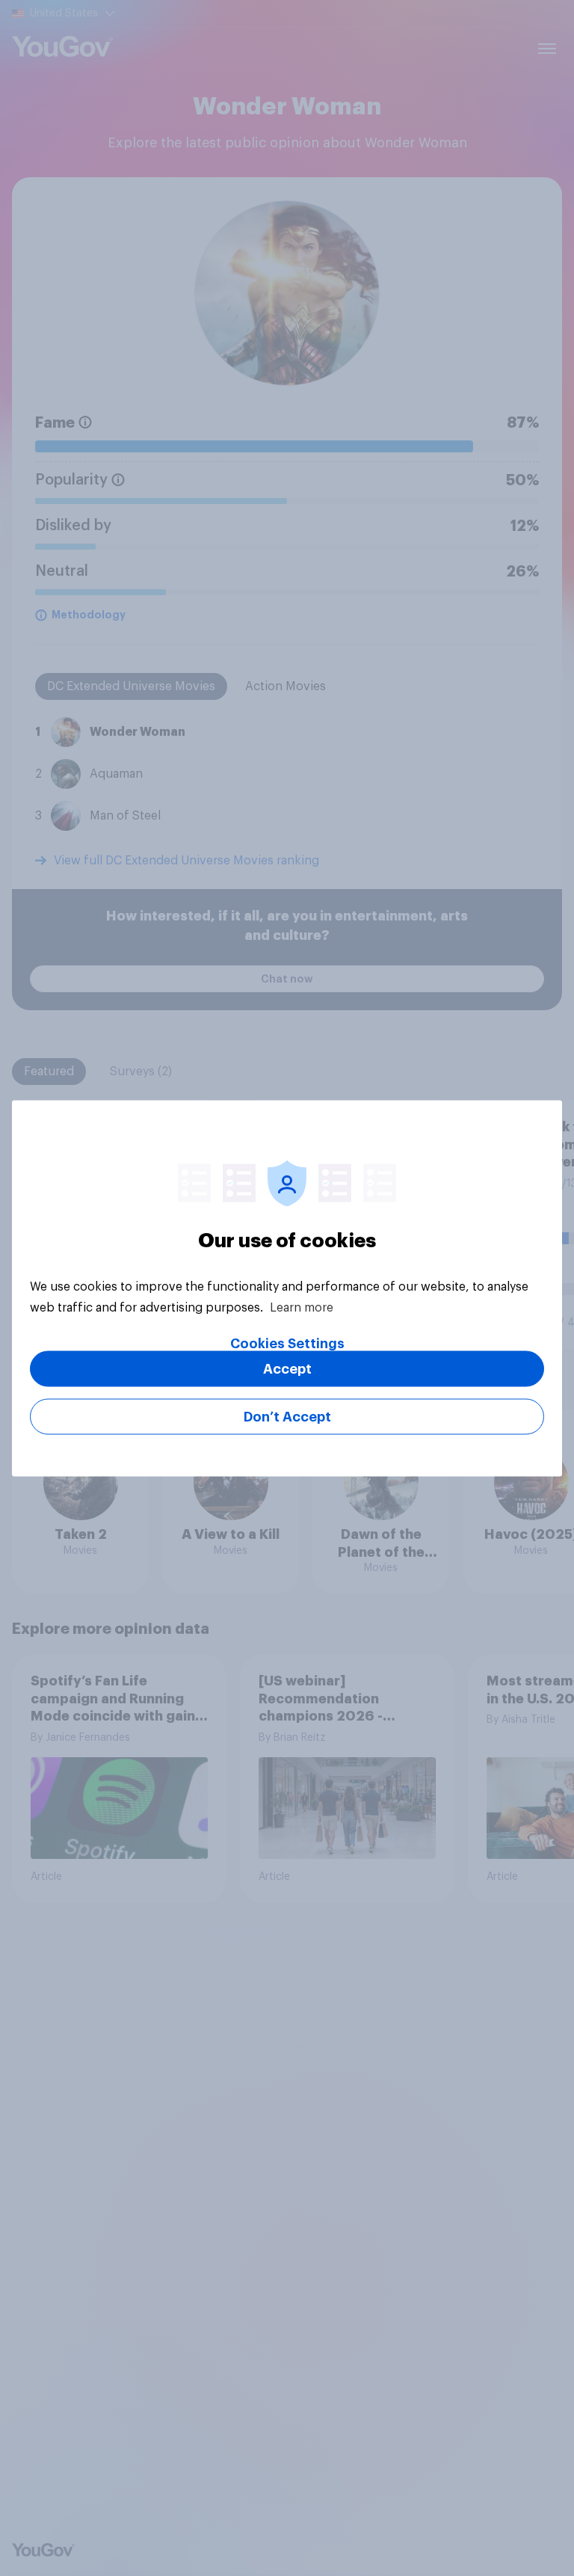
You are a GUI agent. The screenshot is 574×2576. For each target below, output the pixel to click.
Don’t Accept (287, 1416)
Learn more (302, 1307)
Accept (287, 1368)
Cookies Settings (287, 1343)
